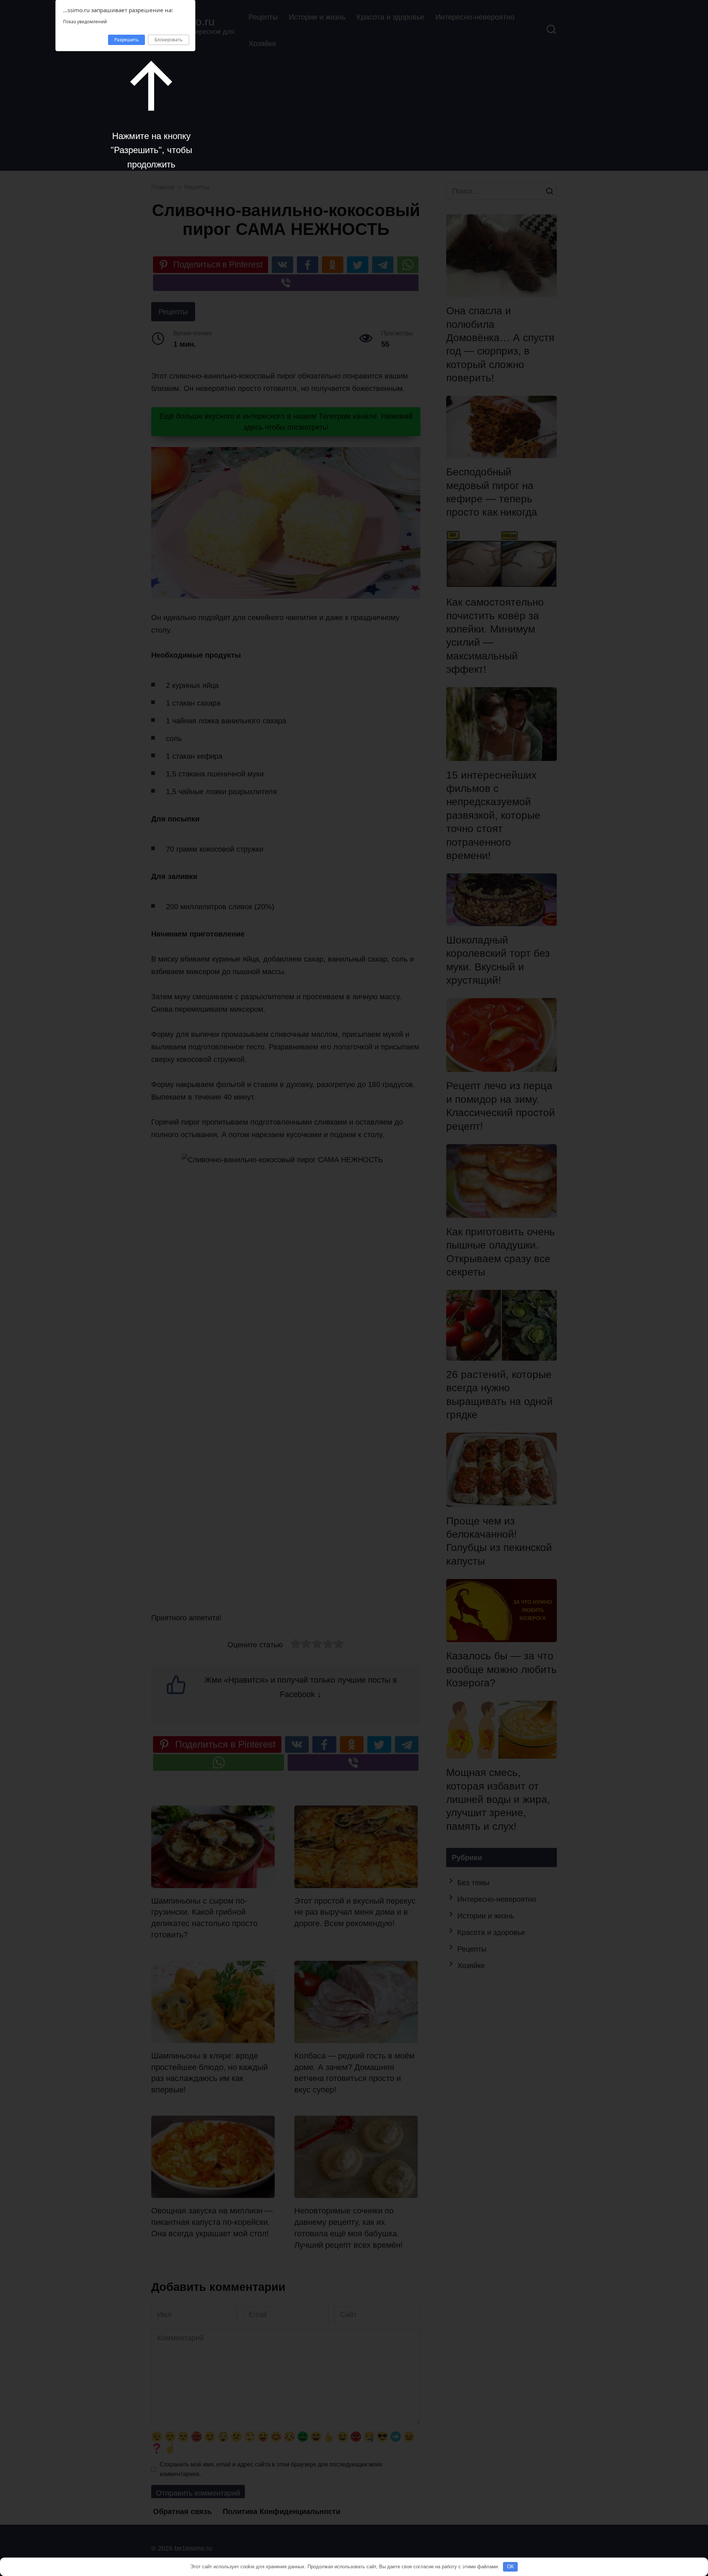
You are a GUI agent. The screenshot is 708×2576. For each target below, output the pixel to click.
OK (511, 2567)
